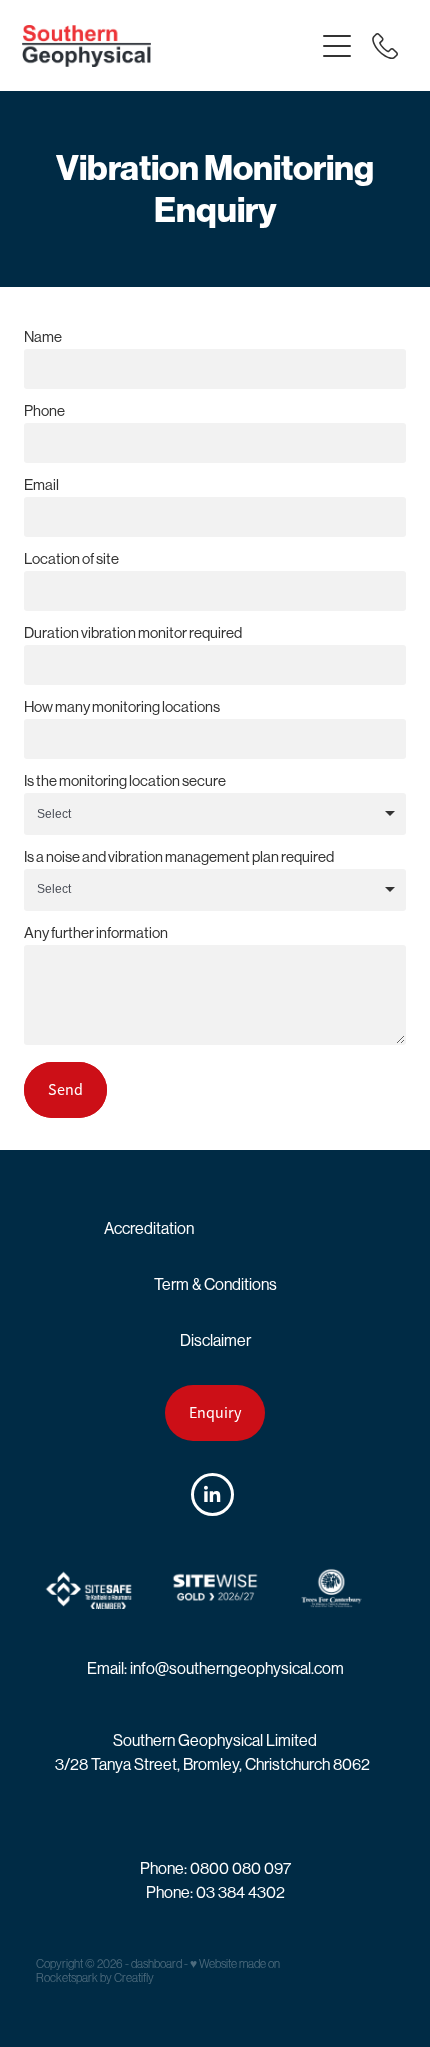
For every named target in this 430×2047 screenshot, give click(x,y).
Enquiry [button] (215, 1413)
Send (65, 1090)
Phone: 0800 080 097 (215, 1868)
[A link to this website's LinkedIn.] (212, 1494)
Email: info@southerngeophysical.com (215, 1668)
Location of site (71, 558)
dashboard (156, 1964)
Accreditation (149, 1228)
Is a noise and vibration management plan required (179, 856)
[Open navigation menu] (337, 46)
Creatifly (134, 1978)
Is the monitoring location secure (125, 780)
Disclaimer (215, 1340)
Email (41, 484)
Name (43, 336)
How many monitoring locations (122, 706)
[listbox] (215, 814)
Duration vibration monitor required (133, 632)
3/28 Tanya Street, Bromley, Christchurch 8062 (212, 1764)
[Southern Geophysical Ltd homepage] (167, 46)
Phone (44, 410)
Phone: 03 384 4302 (215, 1892)
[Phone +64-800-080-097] (385, 46)
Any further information (96, 932)
